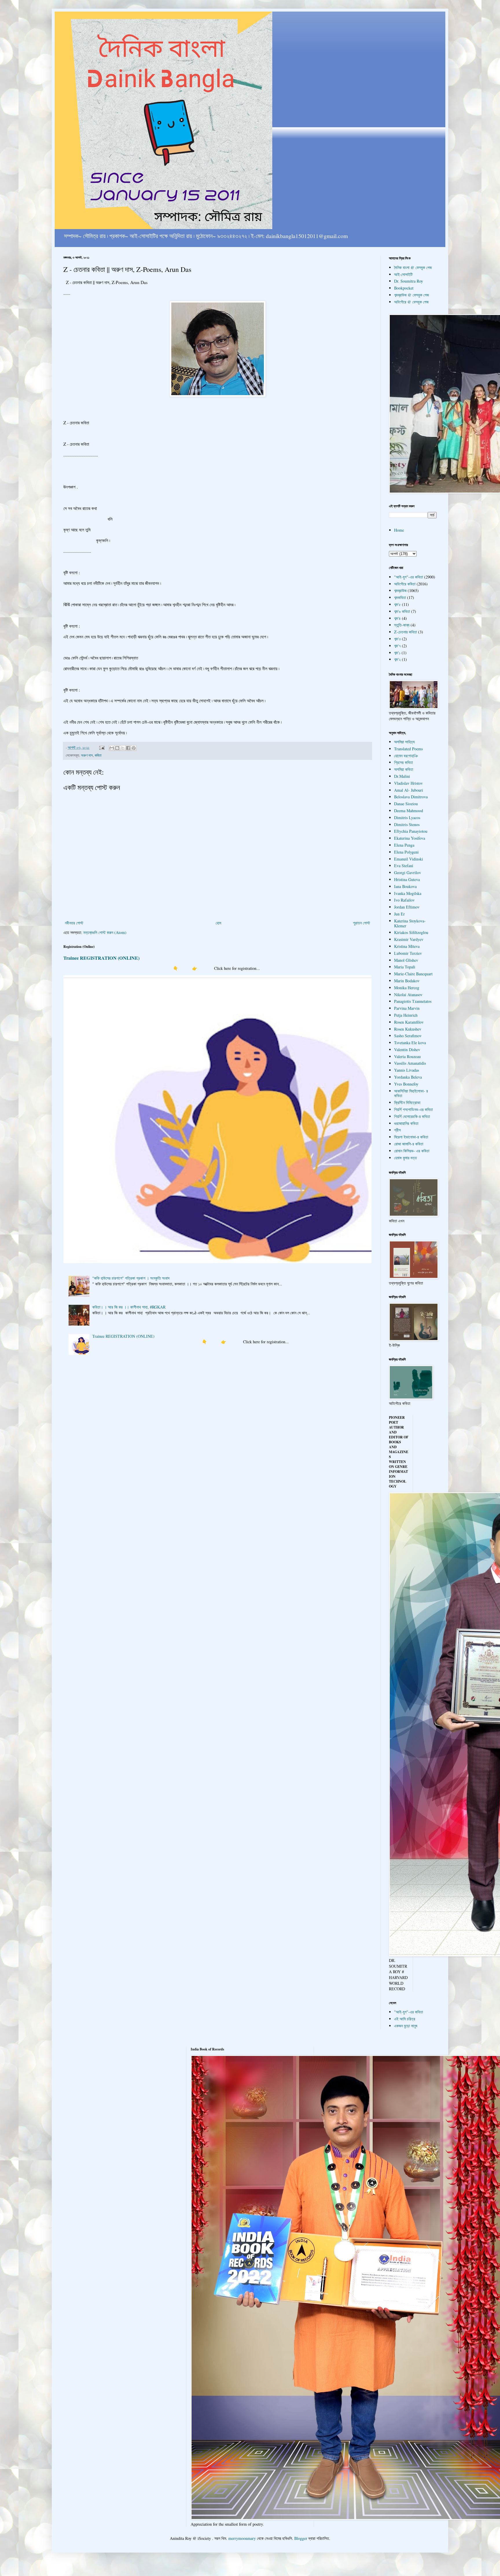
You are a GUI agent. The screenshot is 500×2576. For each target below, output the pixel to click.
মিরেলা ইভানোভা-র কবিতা (411, 1137)
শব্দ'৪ (397, 618)
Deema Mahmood (409, 811)
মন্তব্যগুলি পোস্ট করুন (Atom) (105, 932)
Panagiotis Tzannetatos (413, 1001)
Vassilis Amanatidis (410, 1063)
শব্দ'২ (397, 659)
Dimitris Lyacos (407, 818)
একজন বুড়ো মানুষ (406, 2026)
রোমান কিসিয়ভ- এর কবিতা (412, 1151)
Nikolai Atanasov (408, 995)
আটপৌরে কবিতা (405, 584)
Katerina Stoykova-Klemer (410, 923)
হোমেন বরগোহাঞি (406, 756)
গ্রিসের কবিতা (404, 762)
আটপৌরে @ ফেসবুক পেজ (411, 302)
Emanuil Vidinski (409, 859)
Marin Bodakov (407, 981)
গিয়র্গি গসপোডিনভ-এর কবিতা (413, 1109)
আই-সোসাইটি (403, 274)
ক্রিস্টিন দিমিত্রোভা (407, 1102)
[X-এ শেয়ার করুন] (123, 748)
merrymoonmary (242, 2538)
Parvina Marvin (407, 1008)
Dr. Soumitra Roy (409, 281)
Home (399, 530)
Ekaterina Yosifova (410, 838)
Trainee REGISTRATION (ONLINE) (101, 958)
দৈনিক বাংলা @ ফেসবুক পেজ (413, 267)
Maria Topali (405, 967)
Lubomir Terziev (408, 953)
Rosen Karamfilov (409, 1022)
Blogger (301, 2538)
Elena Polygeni (406, 852)
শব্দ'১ (397, 653)
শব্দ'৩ (397, 639)
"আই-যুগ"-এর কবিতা (409, 577)
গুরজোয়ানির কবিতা (406, 1123)
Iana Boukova (405, 886)
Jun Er (399, 914)
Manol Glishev (406, 960)
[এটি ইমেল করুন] (112, 748)
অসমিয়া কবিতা (404, 769)
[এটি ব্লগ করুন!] (117, 748)
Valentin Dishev (407, 1050)
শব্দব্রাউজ (400, 590)
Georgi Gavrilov (408, 873)
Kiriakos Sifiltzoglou (411, 932)
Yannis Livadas (407, 1070)
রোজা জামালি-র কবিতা (409, 1144)
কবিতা (98, 755)
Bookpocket (404, 288)
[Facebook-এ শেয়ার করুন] (128, 748)
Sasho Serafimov (408, 1036)
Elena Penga (404, 845)
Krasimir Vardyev (409, 939)
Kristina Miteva (407, 946)
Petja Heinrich (406, 1015)
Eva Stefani (404, 866)
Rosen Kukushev (408, 1029)
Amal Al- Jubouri (409, 790)
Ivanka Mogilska (408, 893)
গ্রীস (397, 1130)
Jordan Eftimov (407, 907)
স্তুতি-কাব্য (402, 625)
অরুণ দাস (87, 755)
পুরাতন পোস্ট (362, 923)
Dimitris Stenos (407, 824)
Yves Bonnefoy (406, 1084)
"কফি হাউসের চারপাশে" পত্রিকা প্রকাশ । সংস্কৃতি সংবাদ (131, 1278)
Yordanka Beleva (408, 1077)
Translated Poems (408, 749)
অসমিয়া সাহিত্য (404, 742)
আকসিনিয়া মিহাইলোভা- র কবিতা (411, 1093)
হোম (218, 923)
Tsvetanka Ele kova (410, 1043)
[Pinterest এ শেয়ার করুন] (134, 748)
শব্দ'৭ (397, 646)
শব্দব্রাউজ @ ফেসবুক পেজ (411, 295)
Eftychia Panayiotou (411, 831)
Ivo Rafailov (404, 900)
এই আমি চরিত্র (405, 2019)
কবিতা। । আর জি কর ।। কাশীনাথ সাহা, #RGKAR (129, 1307)
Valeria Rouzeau (407, 1056)
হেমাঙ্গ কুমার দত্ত (406, 1158)
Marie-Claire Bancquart (413, 974)
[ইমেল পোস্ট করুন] (101, 748)
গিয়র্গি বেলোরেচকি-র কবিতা (412, 1116)
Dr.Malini (402, 776)
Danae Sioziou (406, 804)
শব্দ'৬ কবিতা (402, 611)
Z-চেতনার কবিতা (406, 632)
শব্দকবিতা (400, 597)
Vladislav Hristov (408, 783)
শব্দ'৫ (397, 604)
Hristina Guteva (407, 879)
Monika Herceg (407, 988)
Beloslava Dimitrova (411, 797)
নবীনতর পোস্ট (74, 923)
